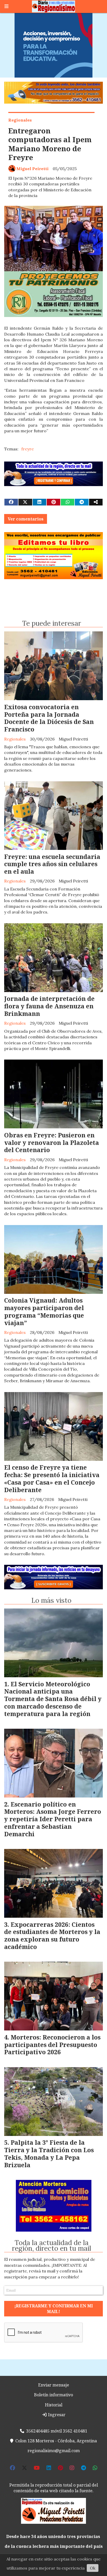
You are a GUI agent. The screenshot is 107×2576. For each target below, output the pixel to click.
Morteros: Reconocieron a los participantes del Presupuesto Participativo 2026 (52, 2045)
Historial (54, 2405)
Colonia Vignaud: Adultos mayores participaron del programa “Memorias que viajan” (44, 1311)
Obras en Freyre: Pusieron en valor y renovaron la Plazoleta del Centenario (52, 1143)
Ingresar (56, 2415)
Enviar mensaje (54, 2385)
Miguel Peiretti (32, 169)
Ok (93, 2568)
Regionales (20, 120)
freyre (28, 449)
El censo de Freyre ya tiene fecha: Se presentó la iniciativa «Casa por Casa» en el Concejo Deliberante (52, 1478)
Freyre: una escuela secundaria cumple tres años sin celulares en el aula (52, 864)
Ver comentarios (26, 519)
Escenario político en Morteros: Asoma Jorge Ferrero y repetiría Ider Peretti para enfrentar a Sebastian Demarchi (53, 1819)
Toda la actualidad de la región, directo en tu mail (52, 2246)
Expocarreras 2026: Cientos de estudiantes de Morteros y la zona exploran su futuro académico (52, 1936)
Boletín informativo (53, 2395)
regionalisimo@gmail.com (54, 2451)
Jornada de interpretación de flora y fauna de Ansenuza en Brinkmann (49, 1006)
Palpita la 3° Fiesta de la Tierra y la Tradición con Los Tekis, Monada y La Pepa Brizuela (49, 2154)
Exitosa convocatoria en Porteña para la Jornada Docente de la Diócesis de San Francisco (49, 718)
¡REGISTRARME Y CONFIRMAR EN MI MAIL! (53, 2309)
